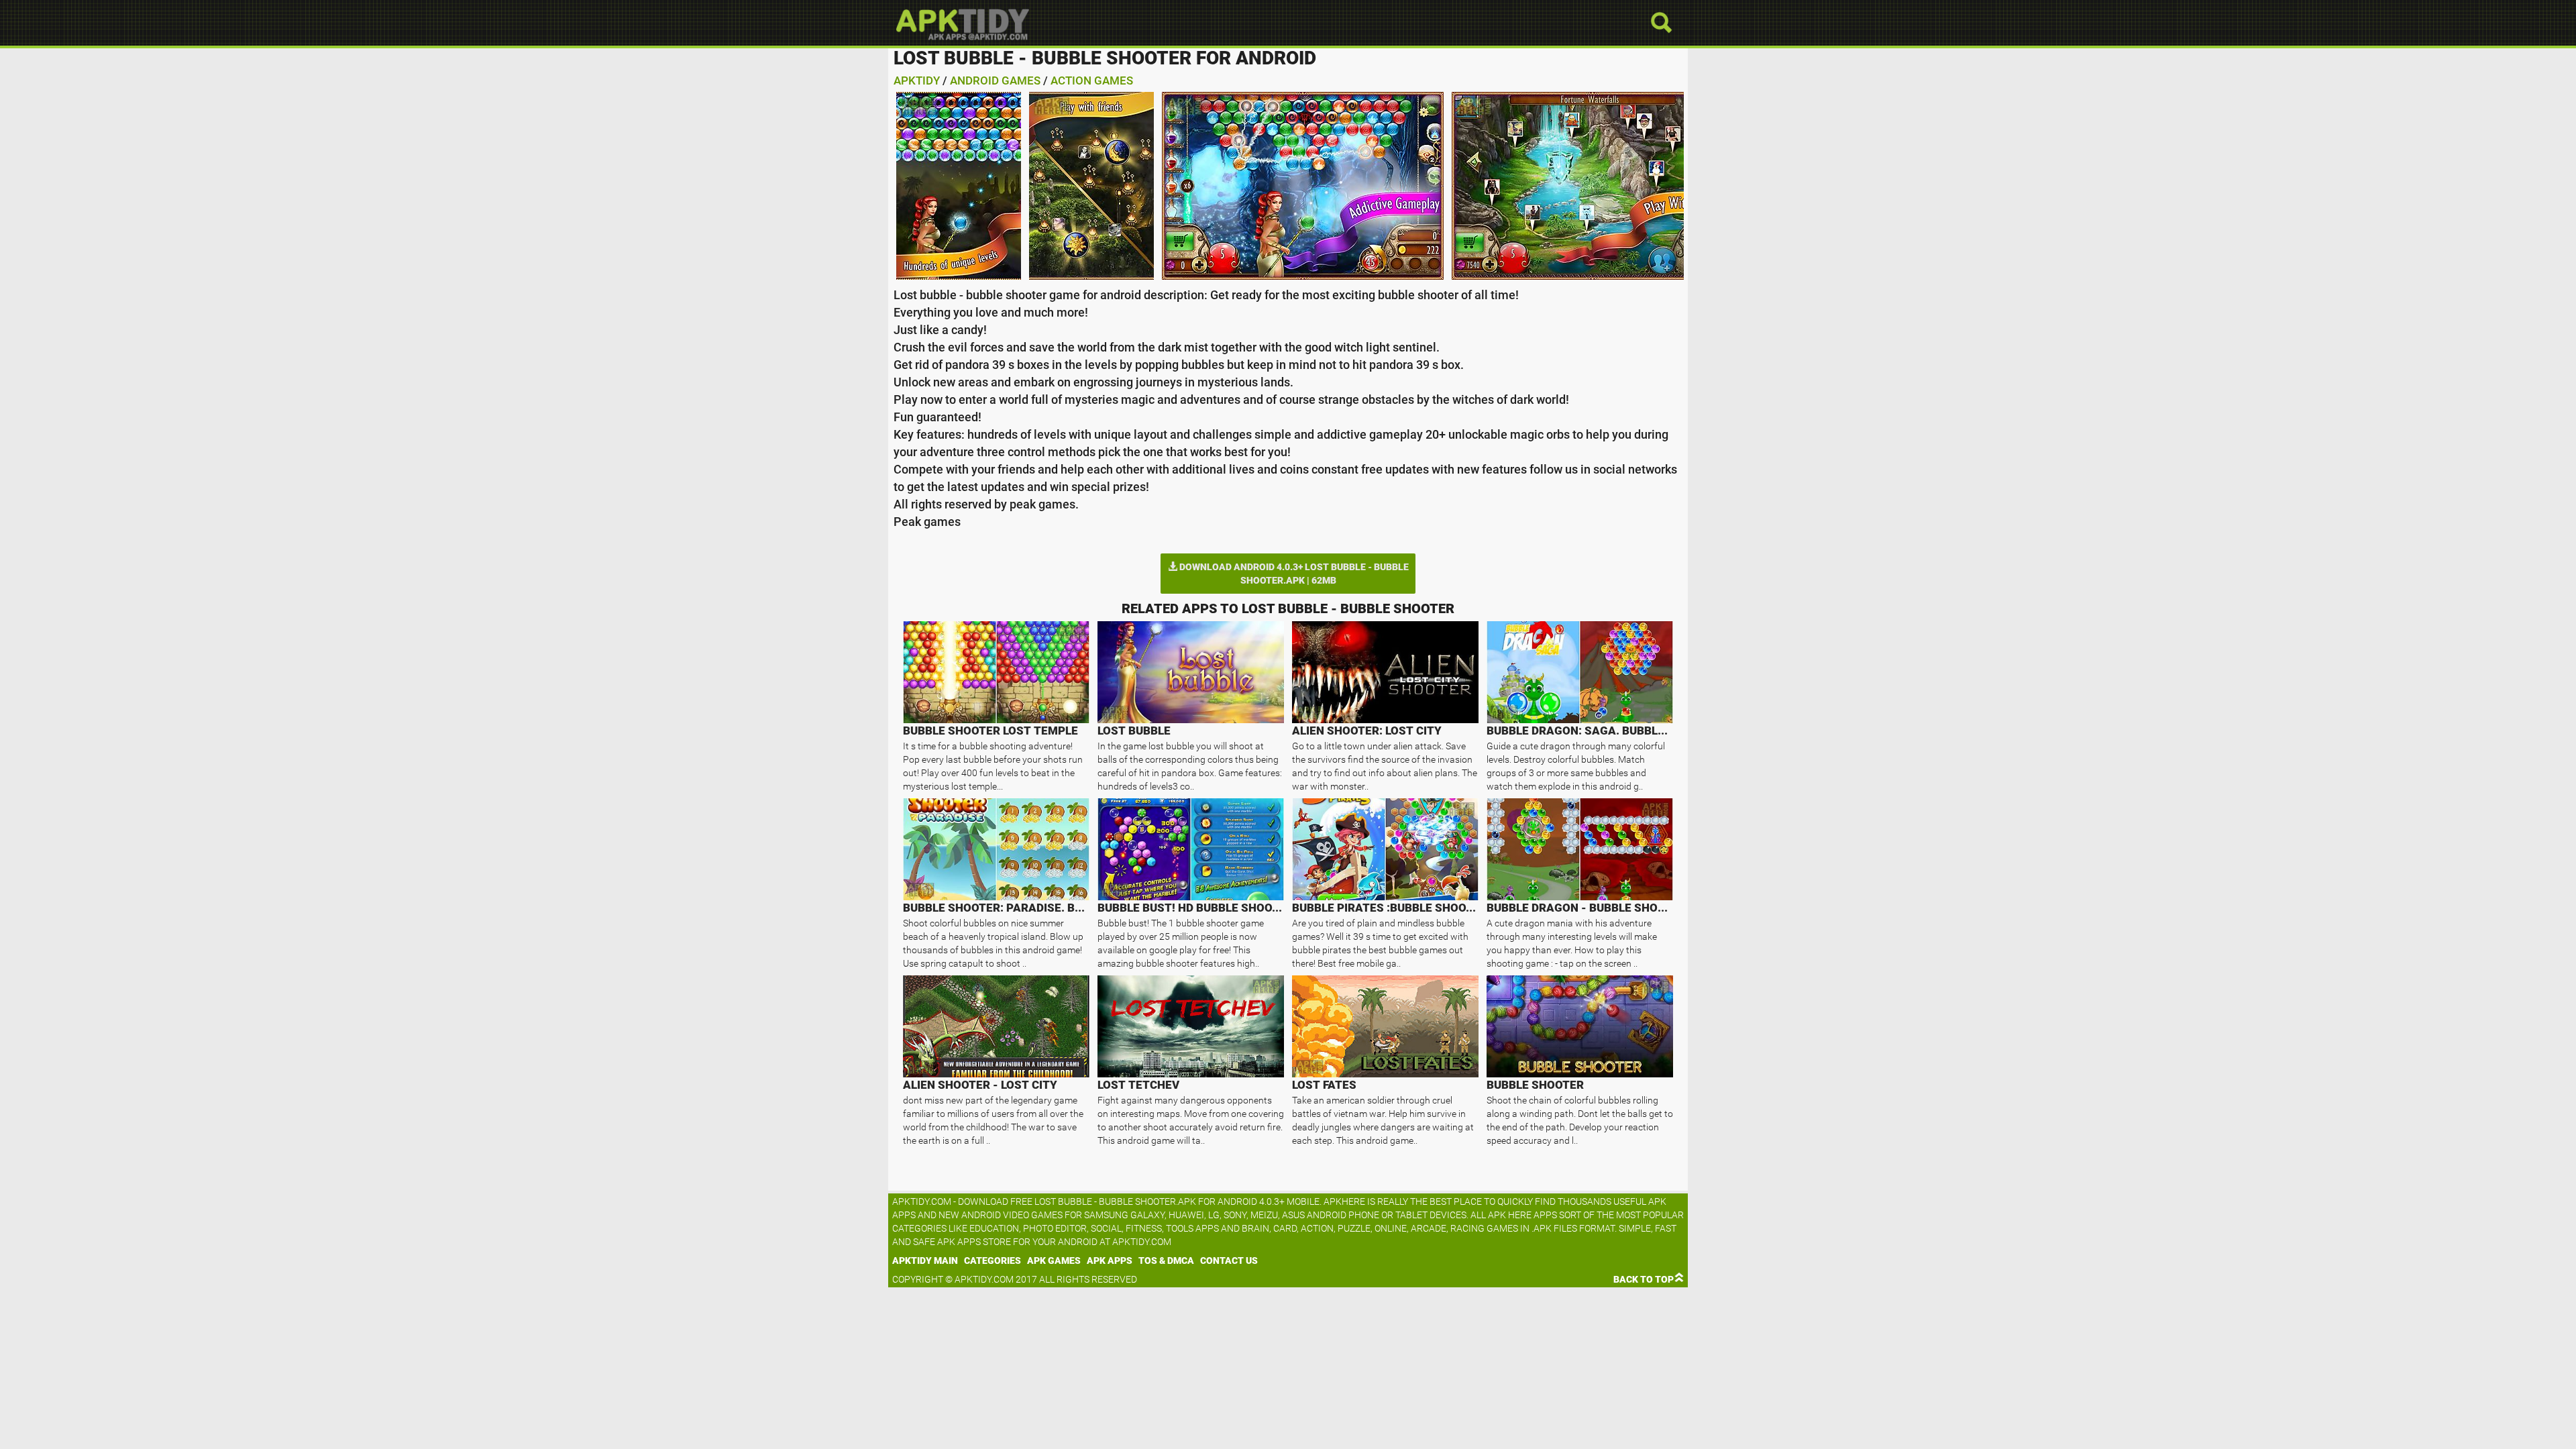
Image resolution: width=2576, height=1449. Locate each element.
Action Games (1092, 80)
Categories (992, 1260)
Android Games (995, 80)
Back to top (1644, 1279)
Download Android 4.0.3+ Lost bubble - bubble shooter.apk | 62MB (1293, 574)
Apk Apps (1110, 1260)
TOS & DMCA (1166, 1260)
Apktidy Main (925, 1260)
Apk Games (1054, 1260)
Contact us (1229, 1260)
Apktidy (917, 80)
